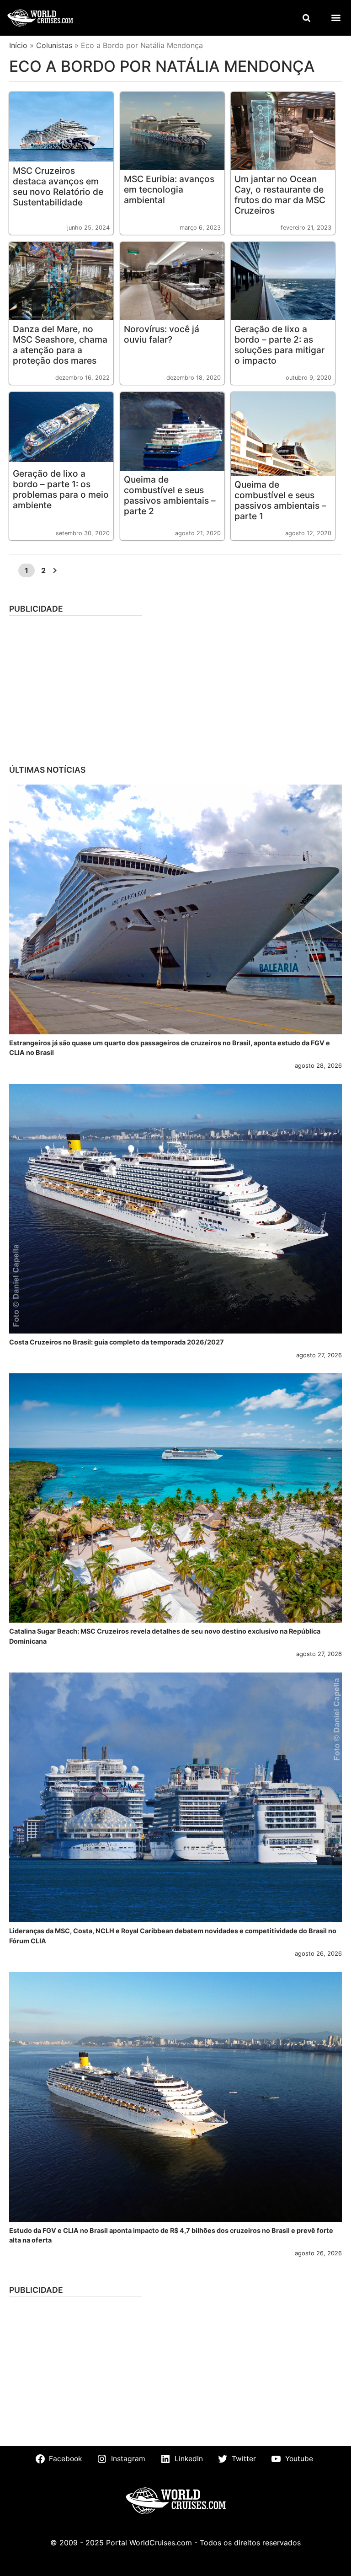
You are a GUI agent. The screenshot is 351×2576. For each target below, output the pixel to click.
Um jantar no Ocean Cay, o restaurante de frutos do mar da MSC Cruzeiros (280, 195)
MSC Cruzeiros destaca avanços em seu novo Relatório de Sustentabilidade (58, 186)
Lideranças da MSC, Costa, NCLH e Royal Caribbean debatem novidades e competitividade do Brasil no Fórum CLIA (173, 1936)
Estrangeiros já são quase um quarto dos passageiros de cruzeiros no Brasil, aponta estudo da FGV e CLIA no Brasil (170, 1048)
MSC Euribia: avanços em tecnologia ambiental (169, 189)
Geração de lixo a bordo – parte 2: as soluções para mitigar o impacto (279, 345)
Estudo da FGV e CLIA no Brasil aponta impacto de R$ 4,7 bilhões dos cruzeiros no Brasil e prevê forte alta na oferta (171, 2235)
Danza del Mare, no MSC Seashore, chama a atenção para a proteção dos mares (60, 345)
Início (18, 45)
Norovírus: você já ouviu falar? (162, 334)
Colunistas (54, 45)
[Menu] (336, 18)
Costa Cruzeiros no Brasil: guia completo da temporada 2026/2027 (117, 1342)
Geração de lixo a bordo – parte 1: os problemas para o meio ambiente (61, 489)
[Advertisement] (175, 687)
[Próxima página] (54, 570)
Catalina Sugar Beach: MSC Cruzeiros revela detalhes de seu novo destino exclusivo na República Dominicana (165, 1636)
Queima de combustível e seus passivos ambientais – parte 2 (170, 495)
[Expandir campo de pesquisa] (306, 18)
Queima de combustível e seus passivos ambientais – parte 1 (280, 500)
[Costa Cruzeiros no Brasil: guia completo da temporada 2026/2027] (175, 1209)
